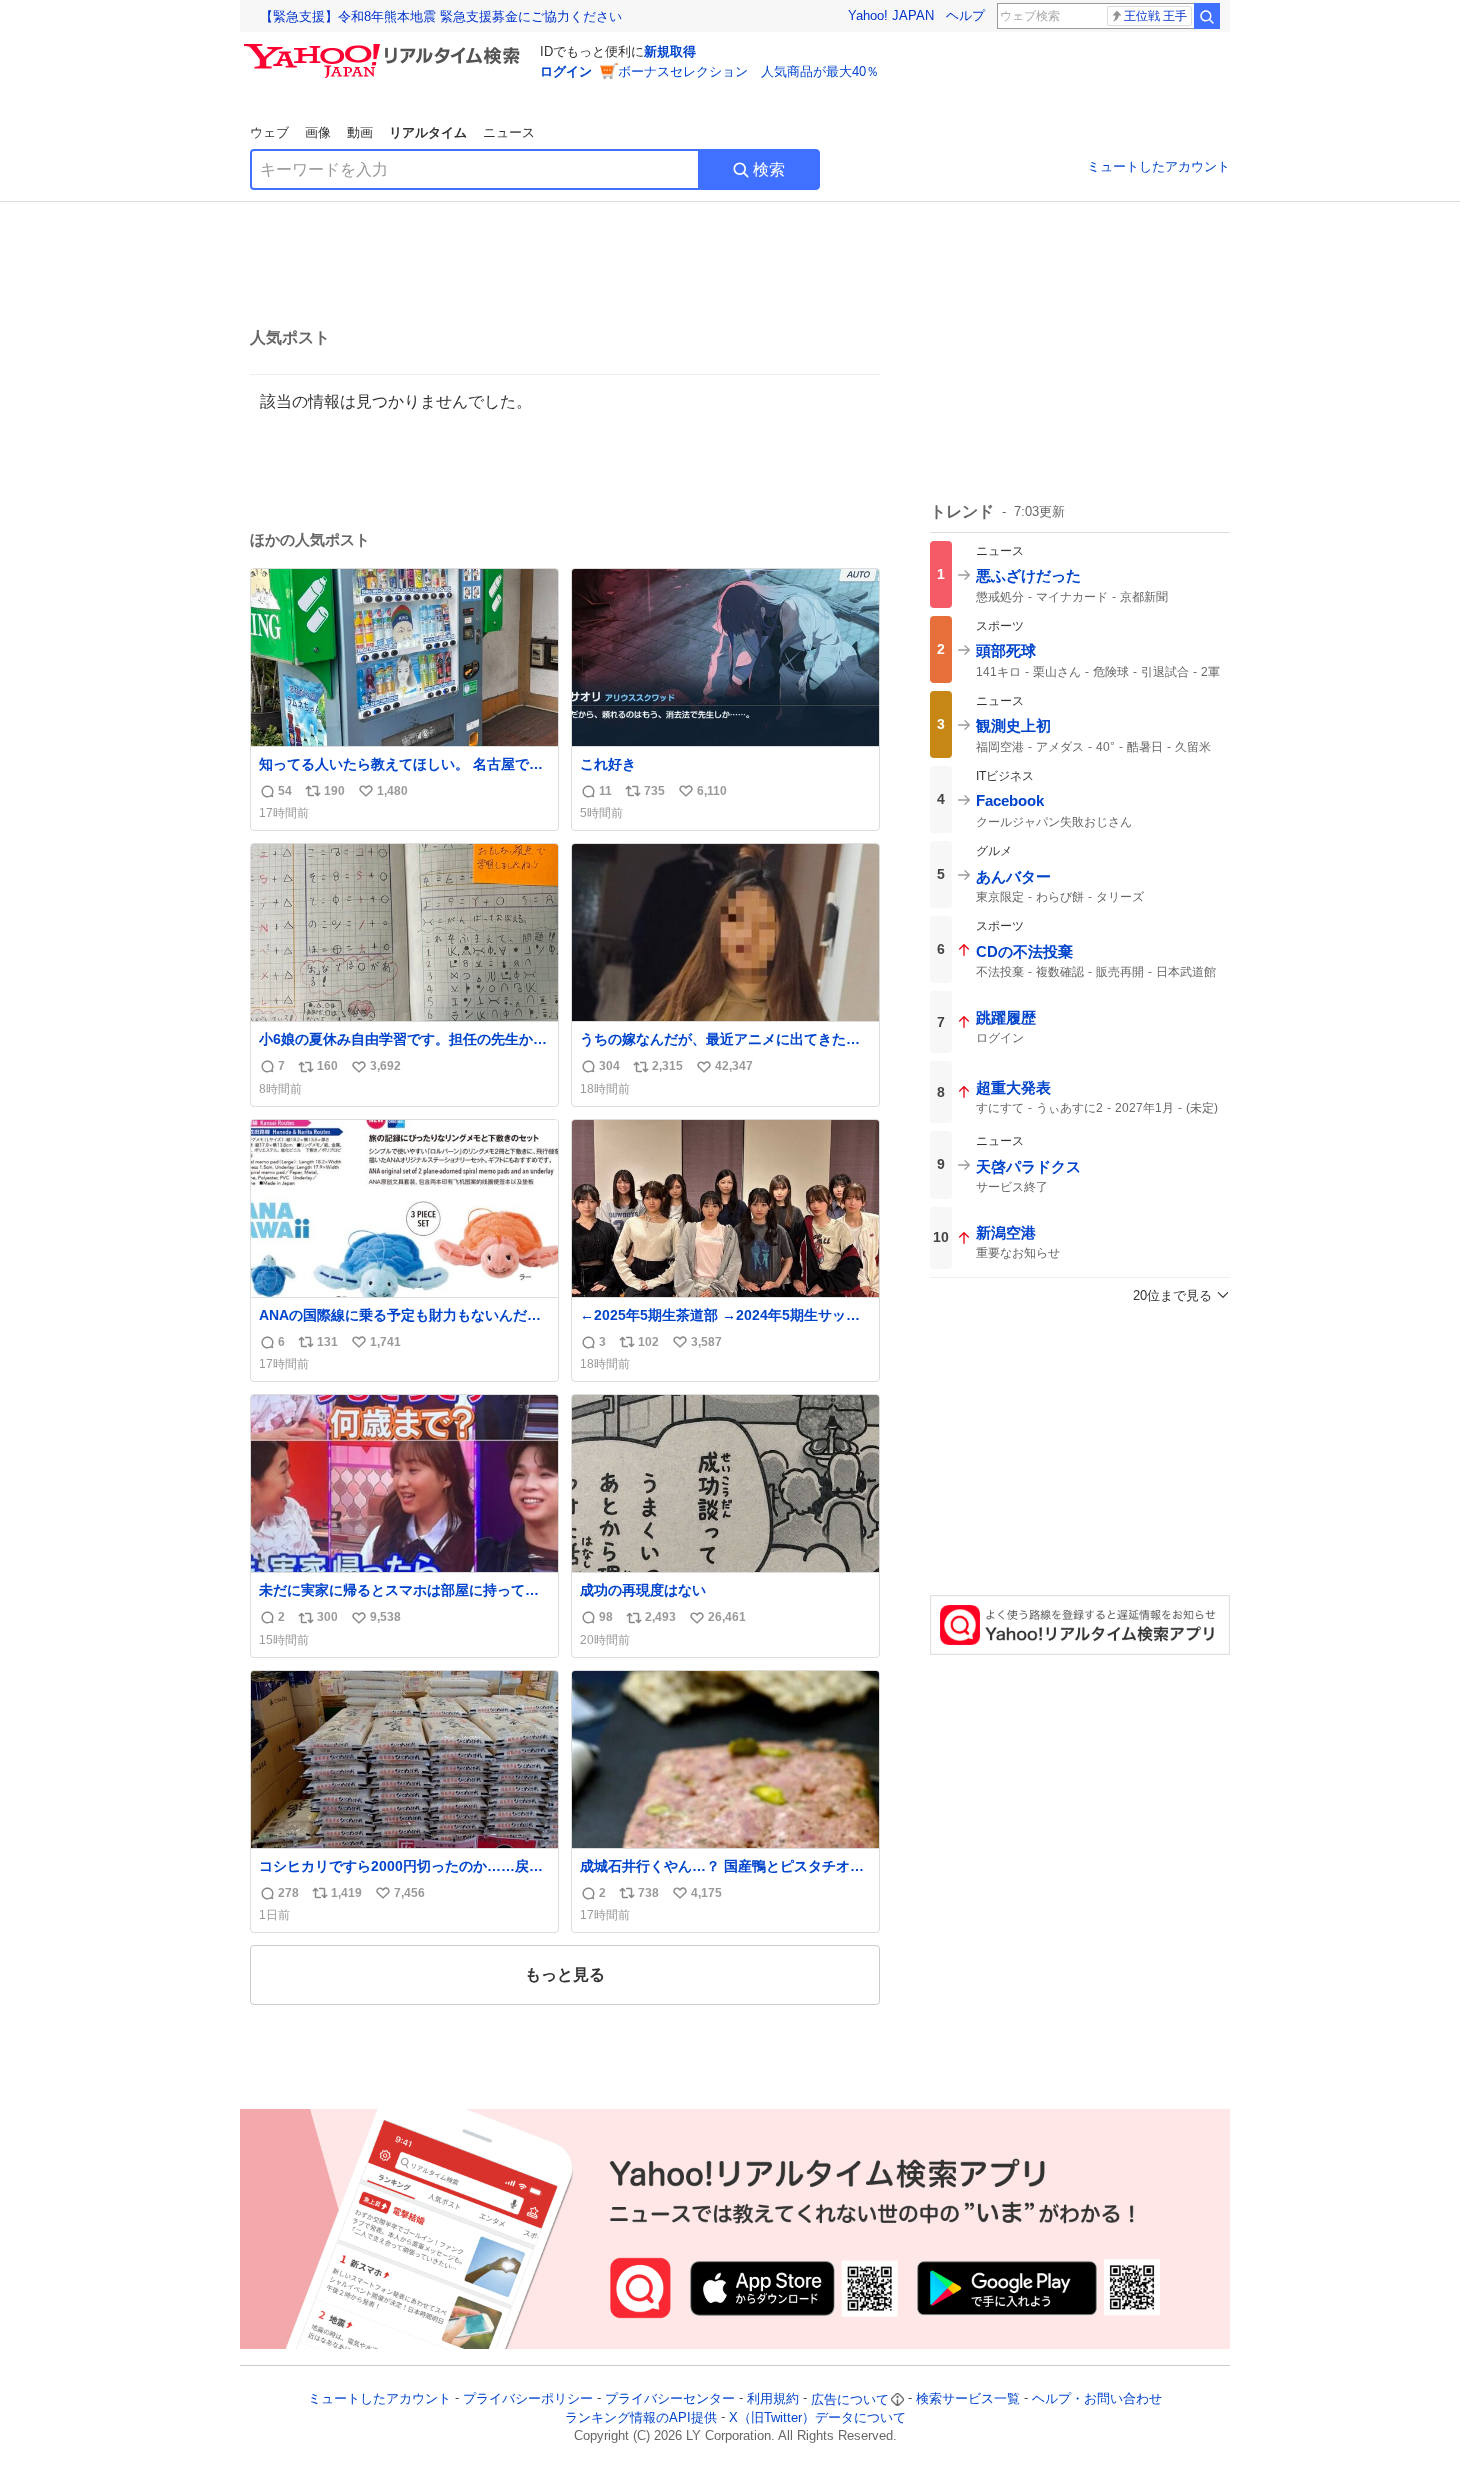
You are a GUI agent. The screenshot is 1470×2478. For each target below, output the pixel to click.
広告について (850, 2399)
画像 (318, 132)
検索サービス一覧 (968, 2399)
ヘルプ (965, 15)
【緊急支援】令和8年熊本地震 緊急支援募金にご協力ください (441, 16)
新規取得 (670, 51)
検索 (769, 169)
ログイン (566, 71)
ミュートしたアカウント (1158, 166)
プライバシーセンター (670, 2399)
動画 (360, 132)
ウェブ (269, 132)
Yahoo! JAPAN (891, 15)
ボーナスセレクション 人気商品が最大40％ (748, 71)
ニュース (509, 132)
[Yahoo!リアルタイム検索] (385, 49)
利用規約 (773, 2399)
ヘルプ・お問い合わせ (1097, 2399)
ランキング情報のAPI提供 (641, 2417)
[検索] (1207, 16)
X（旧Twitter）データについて (817, 2417)
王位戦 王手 (1155, 16)
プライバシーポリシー (528, 2399)
